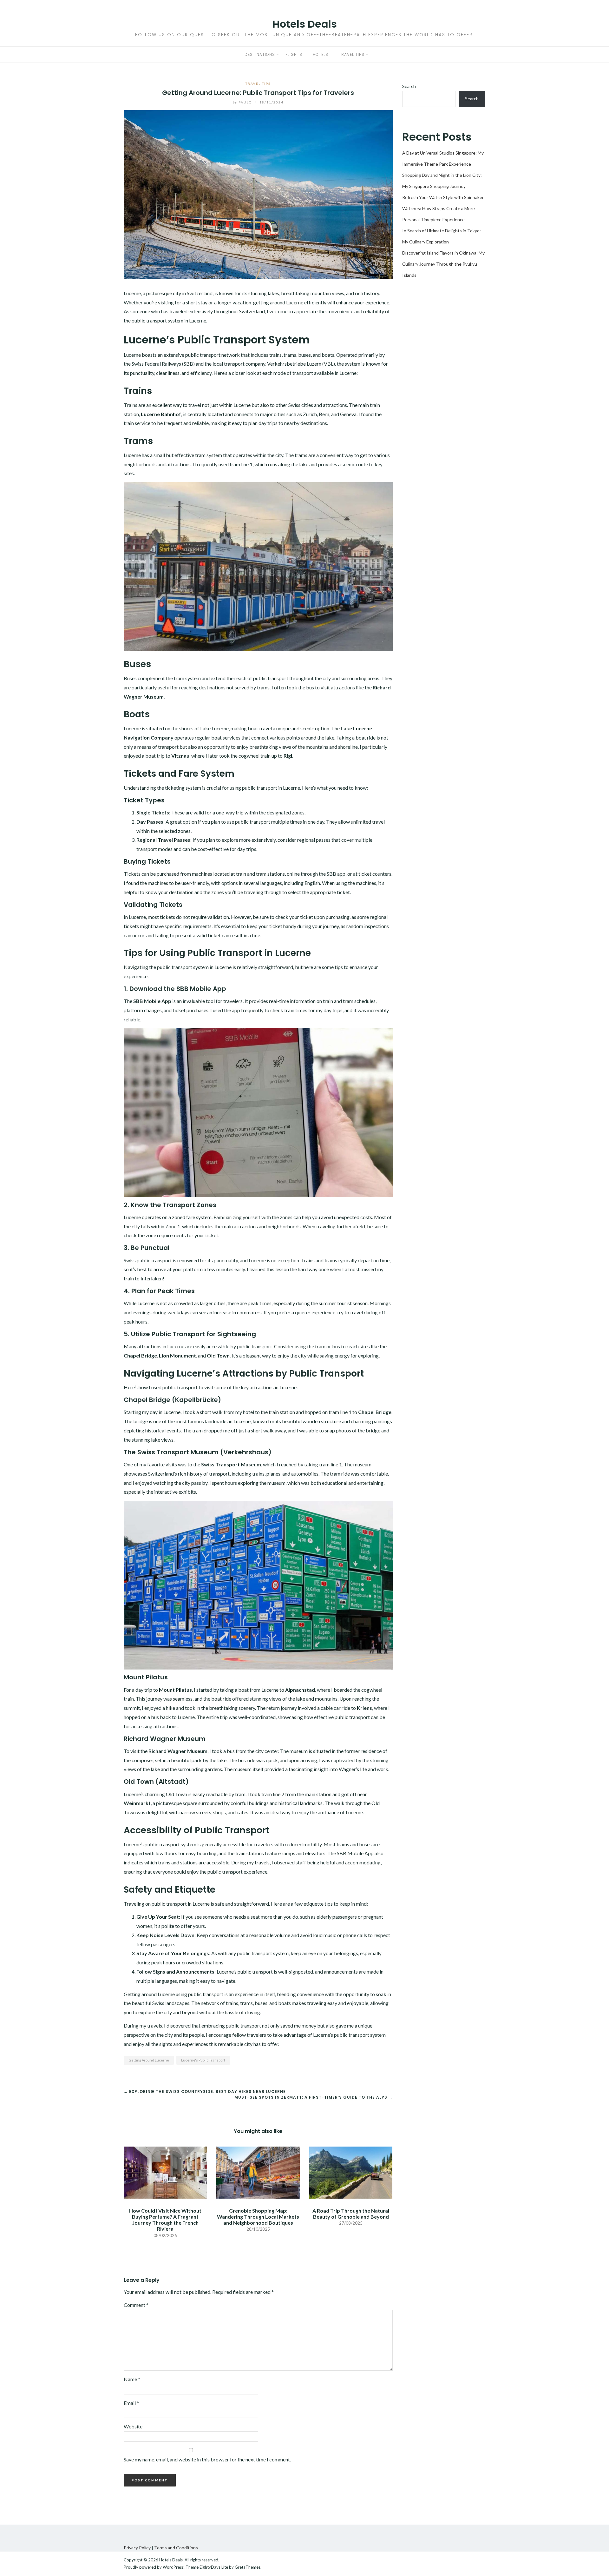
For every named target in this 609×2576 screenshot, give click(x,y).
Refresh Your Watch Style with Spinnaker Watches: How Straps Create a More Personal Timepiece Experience (443, 208)
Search (409, 86)
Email (131, 2403)
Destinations (260, 54)
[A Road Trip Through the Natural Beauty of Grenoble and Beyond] (351, 2172)
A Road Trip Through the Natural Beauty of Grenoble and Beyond (351, 2214)
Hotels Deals (305, 24)
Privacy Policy (137, 2548)
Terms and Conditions (176, 2548)
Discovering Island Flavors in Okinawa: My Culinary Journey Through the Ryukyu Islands (443, 264)
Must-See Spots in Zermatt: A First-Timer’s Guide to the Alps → (314, 2097)
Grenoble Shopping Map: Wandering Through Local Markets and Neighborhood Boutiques (258, 2217)
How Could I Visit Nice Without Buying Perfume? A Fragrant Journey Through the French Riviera (165, 2220)
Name (132, 2379)
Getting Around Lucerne (149, 2060)
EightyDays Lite (214, 2567)
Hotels (321, 54)
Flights (294, 54)
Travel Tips (352, 54)
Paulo (243, 102)
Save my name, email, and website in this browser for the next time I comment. (207, 2459)
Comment (136, 2305)
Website (133, 2426)
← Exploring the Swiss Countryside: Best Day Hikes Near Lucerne (205, 2091)
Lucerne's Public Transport (203, 2060)
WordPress (173, 2567)
